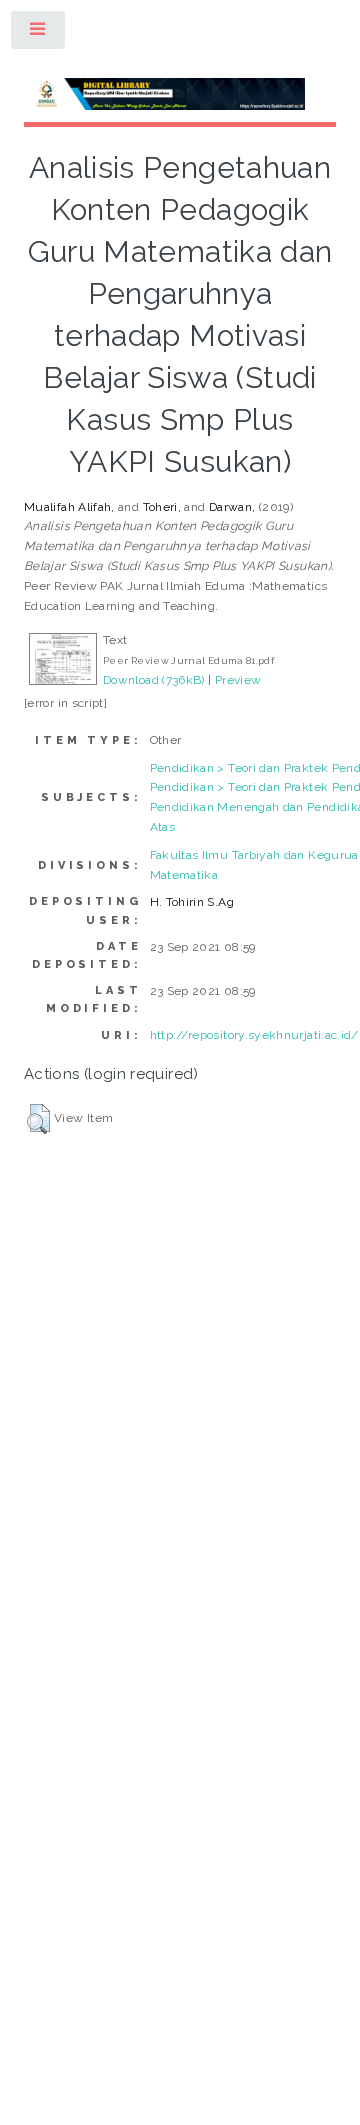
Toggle (39, 34)
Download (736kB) (154, 680)
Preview (238, 680)
